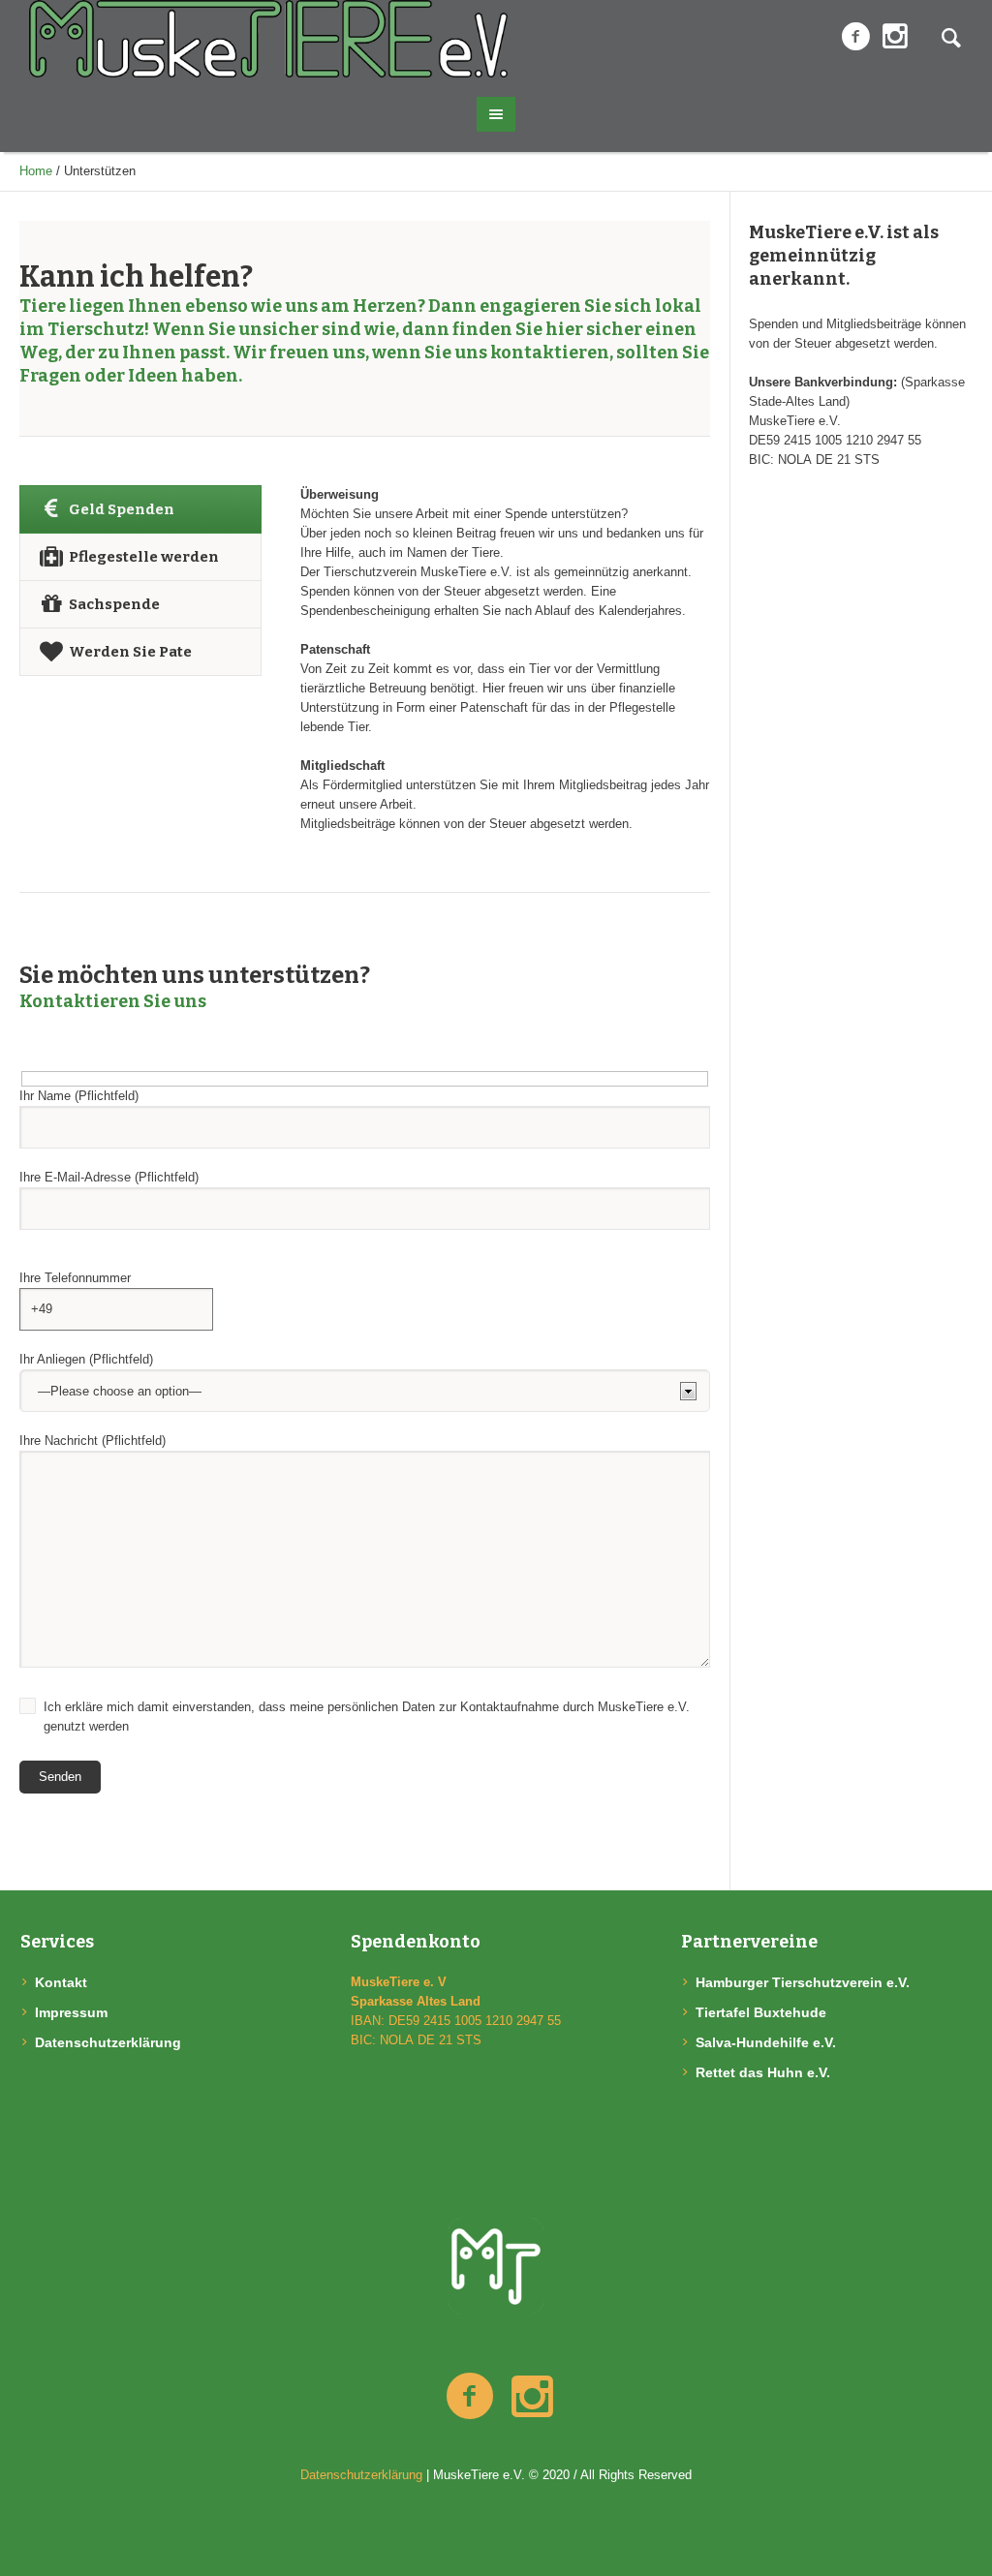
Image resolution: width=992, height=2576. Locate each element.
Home (36, 171)
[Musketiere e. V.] (496, 2266)
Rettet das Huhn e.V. (763, 2072)
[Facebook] (855, 37)
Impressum (71, 2012)
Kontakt (61, 1982)
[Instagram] (895, 37)
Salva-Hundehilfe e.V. (766, 2042)
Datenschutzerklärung (108, 2042)
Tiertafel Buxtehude (761, 2012)
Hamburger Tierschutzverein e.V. (803, 1982)
